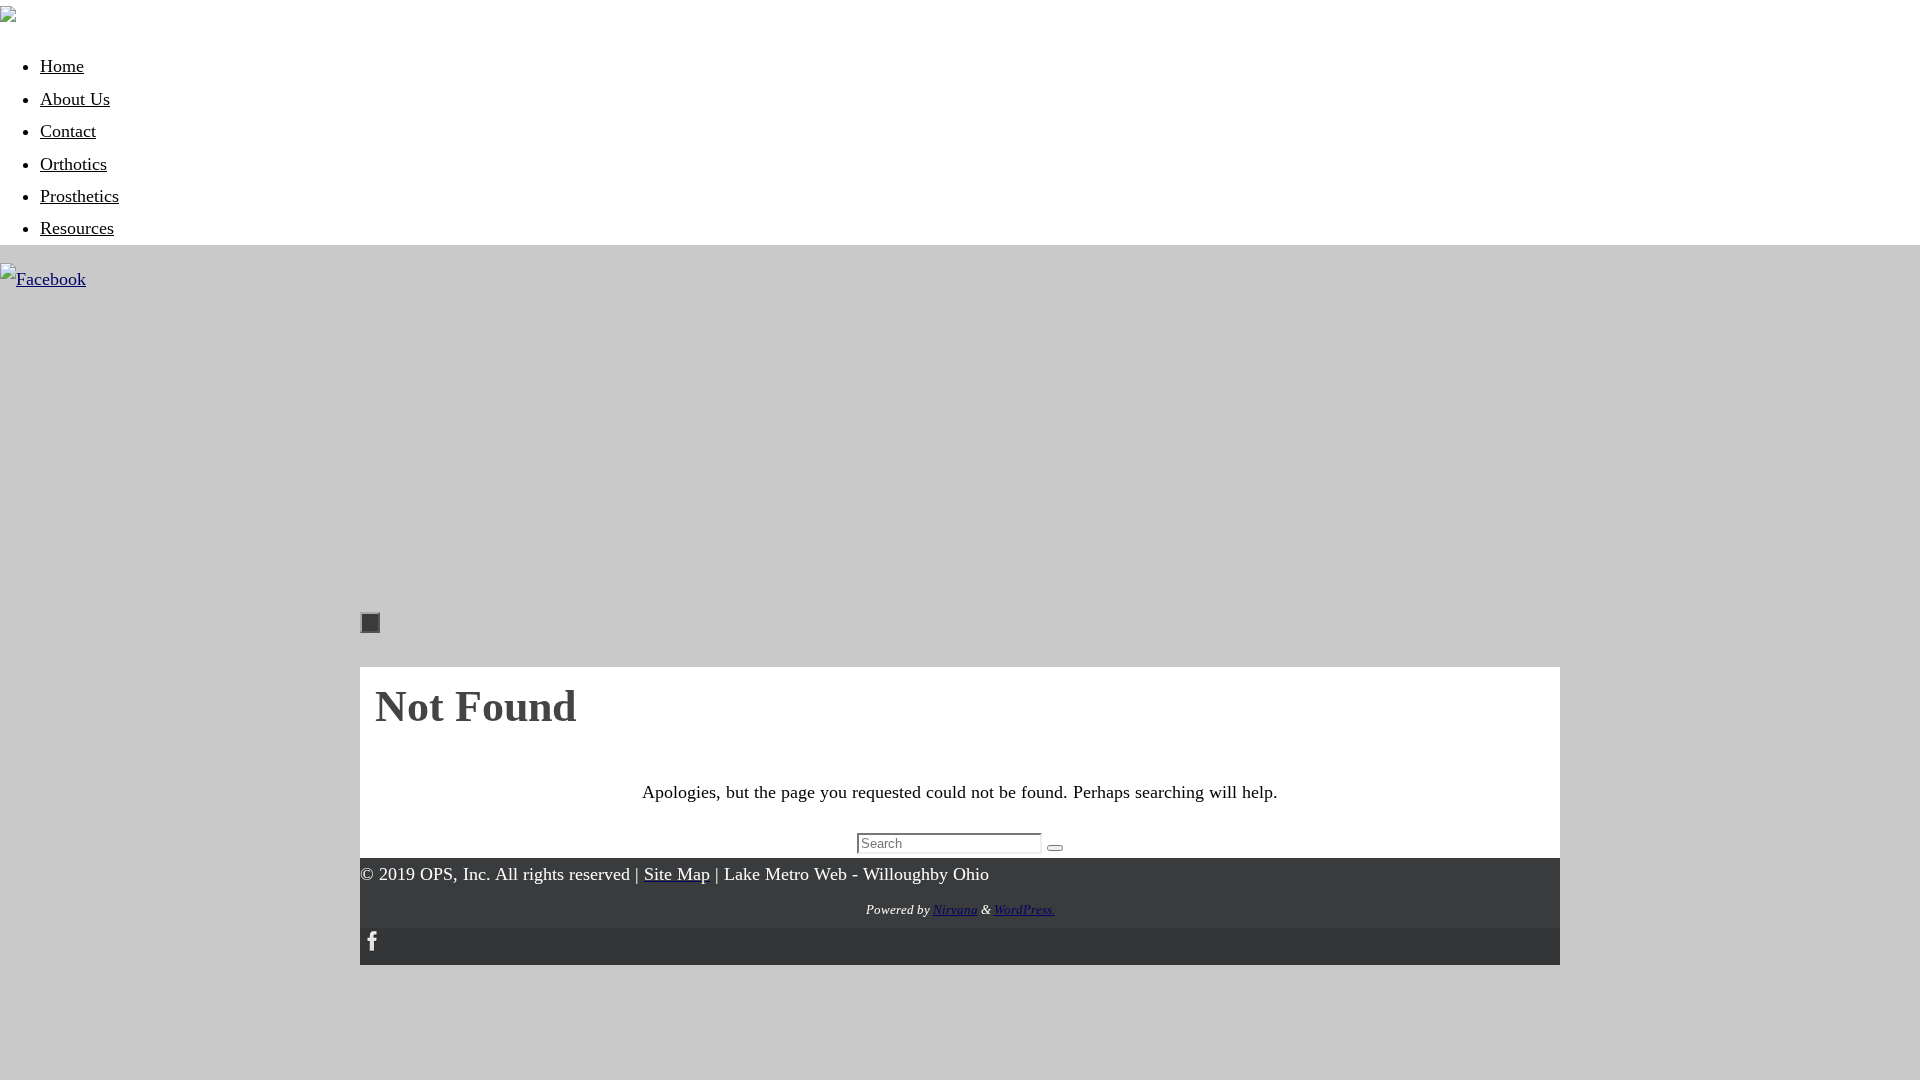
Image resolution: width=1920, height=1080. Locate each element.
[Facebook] (43, 279)
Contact (68, 131)
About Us (75, 99)
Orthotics (73, 164)
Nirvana (955, 909)
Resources (77, 228)
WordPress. (1024, 909)
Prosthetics (79, 196)
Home (62, 66)
